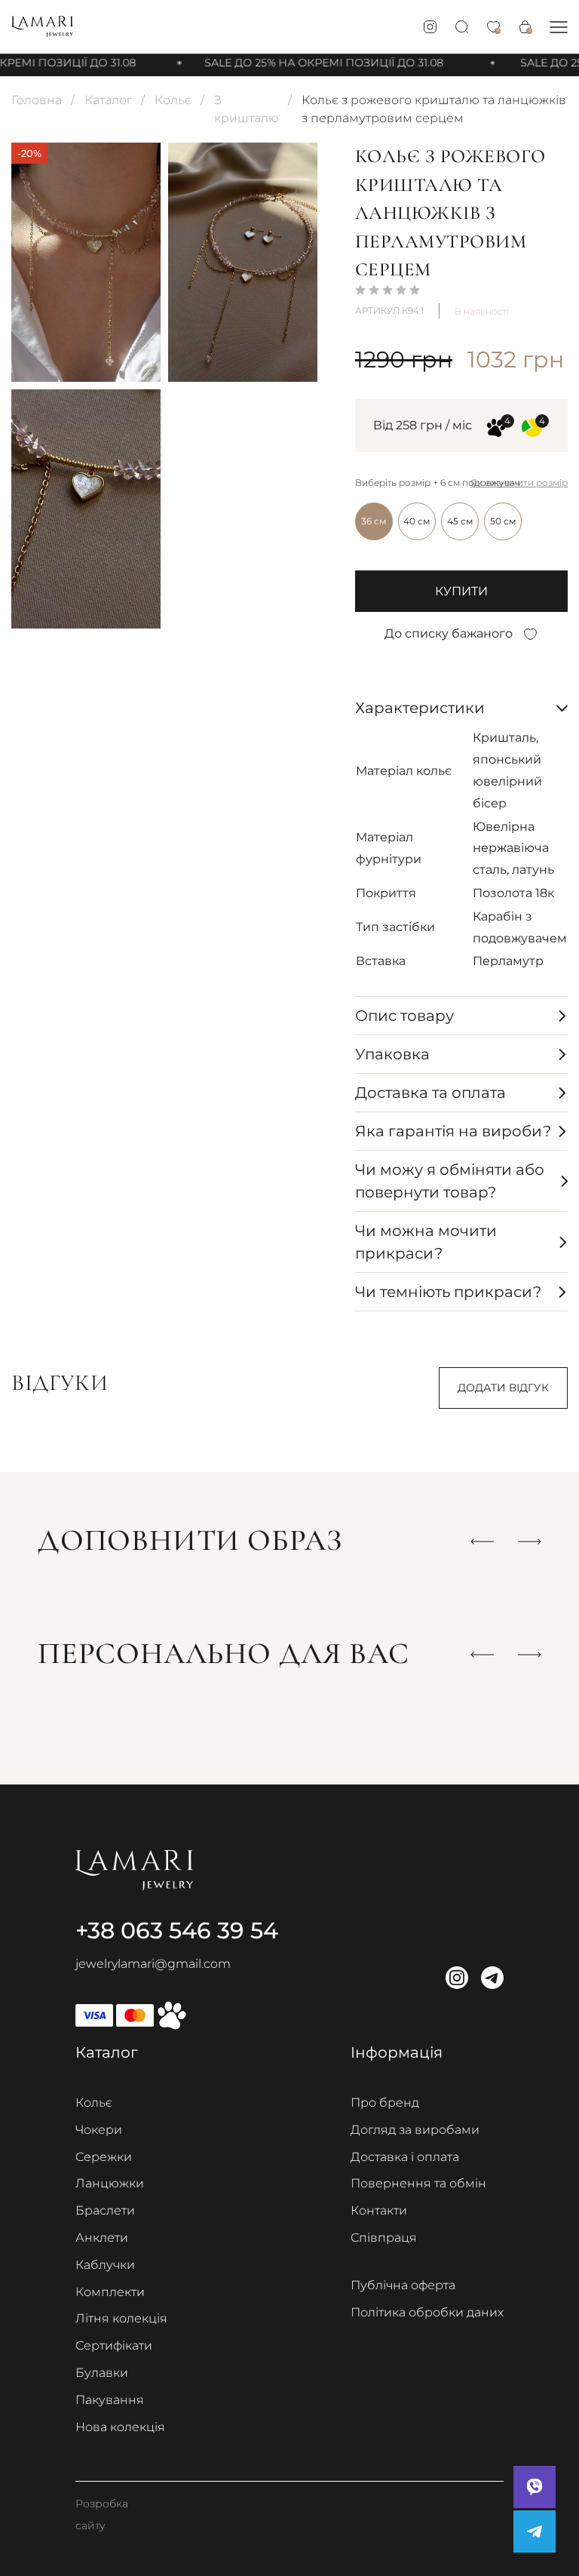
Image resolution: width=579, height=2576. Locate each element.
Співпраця (384, 2238)
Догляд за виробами (415, 2130)
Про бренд (385, 2103)
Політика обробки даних (427, 2312)
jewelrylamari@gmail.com (153, 1964)
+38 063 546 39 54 (177, 1930)
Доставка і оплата (405, 2157)
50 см (503, 521)
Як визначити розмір (519, 483)
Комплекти (110, 2292)
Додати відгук (503, 1388)
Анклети (102, 2238)
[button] (559, 27)
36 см (374, 521)
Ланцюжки (110, 2183)
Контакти (379, 2210)
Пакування (110, 2400)
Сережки (104, 2157)
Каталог (108, 100)
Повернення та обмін (418, 2183)
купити (461, 591)
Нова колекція (120, 2427)
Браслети (105, 2210)
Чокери (99, 2130)
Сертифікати (114, 2345)
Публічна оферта (403, 2285)
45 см (460, 521)
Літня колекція (121, 2318)
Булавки (102, 2373)
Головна (37, 100)
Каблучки (105, 2265)
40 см (417, 521)
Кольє (173, 100)
